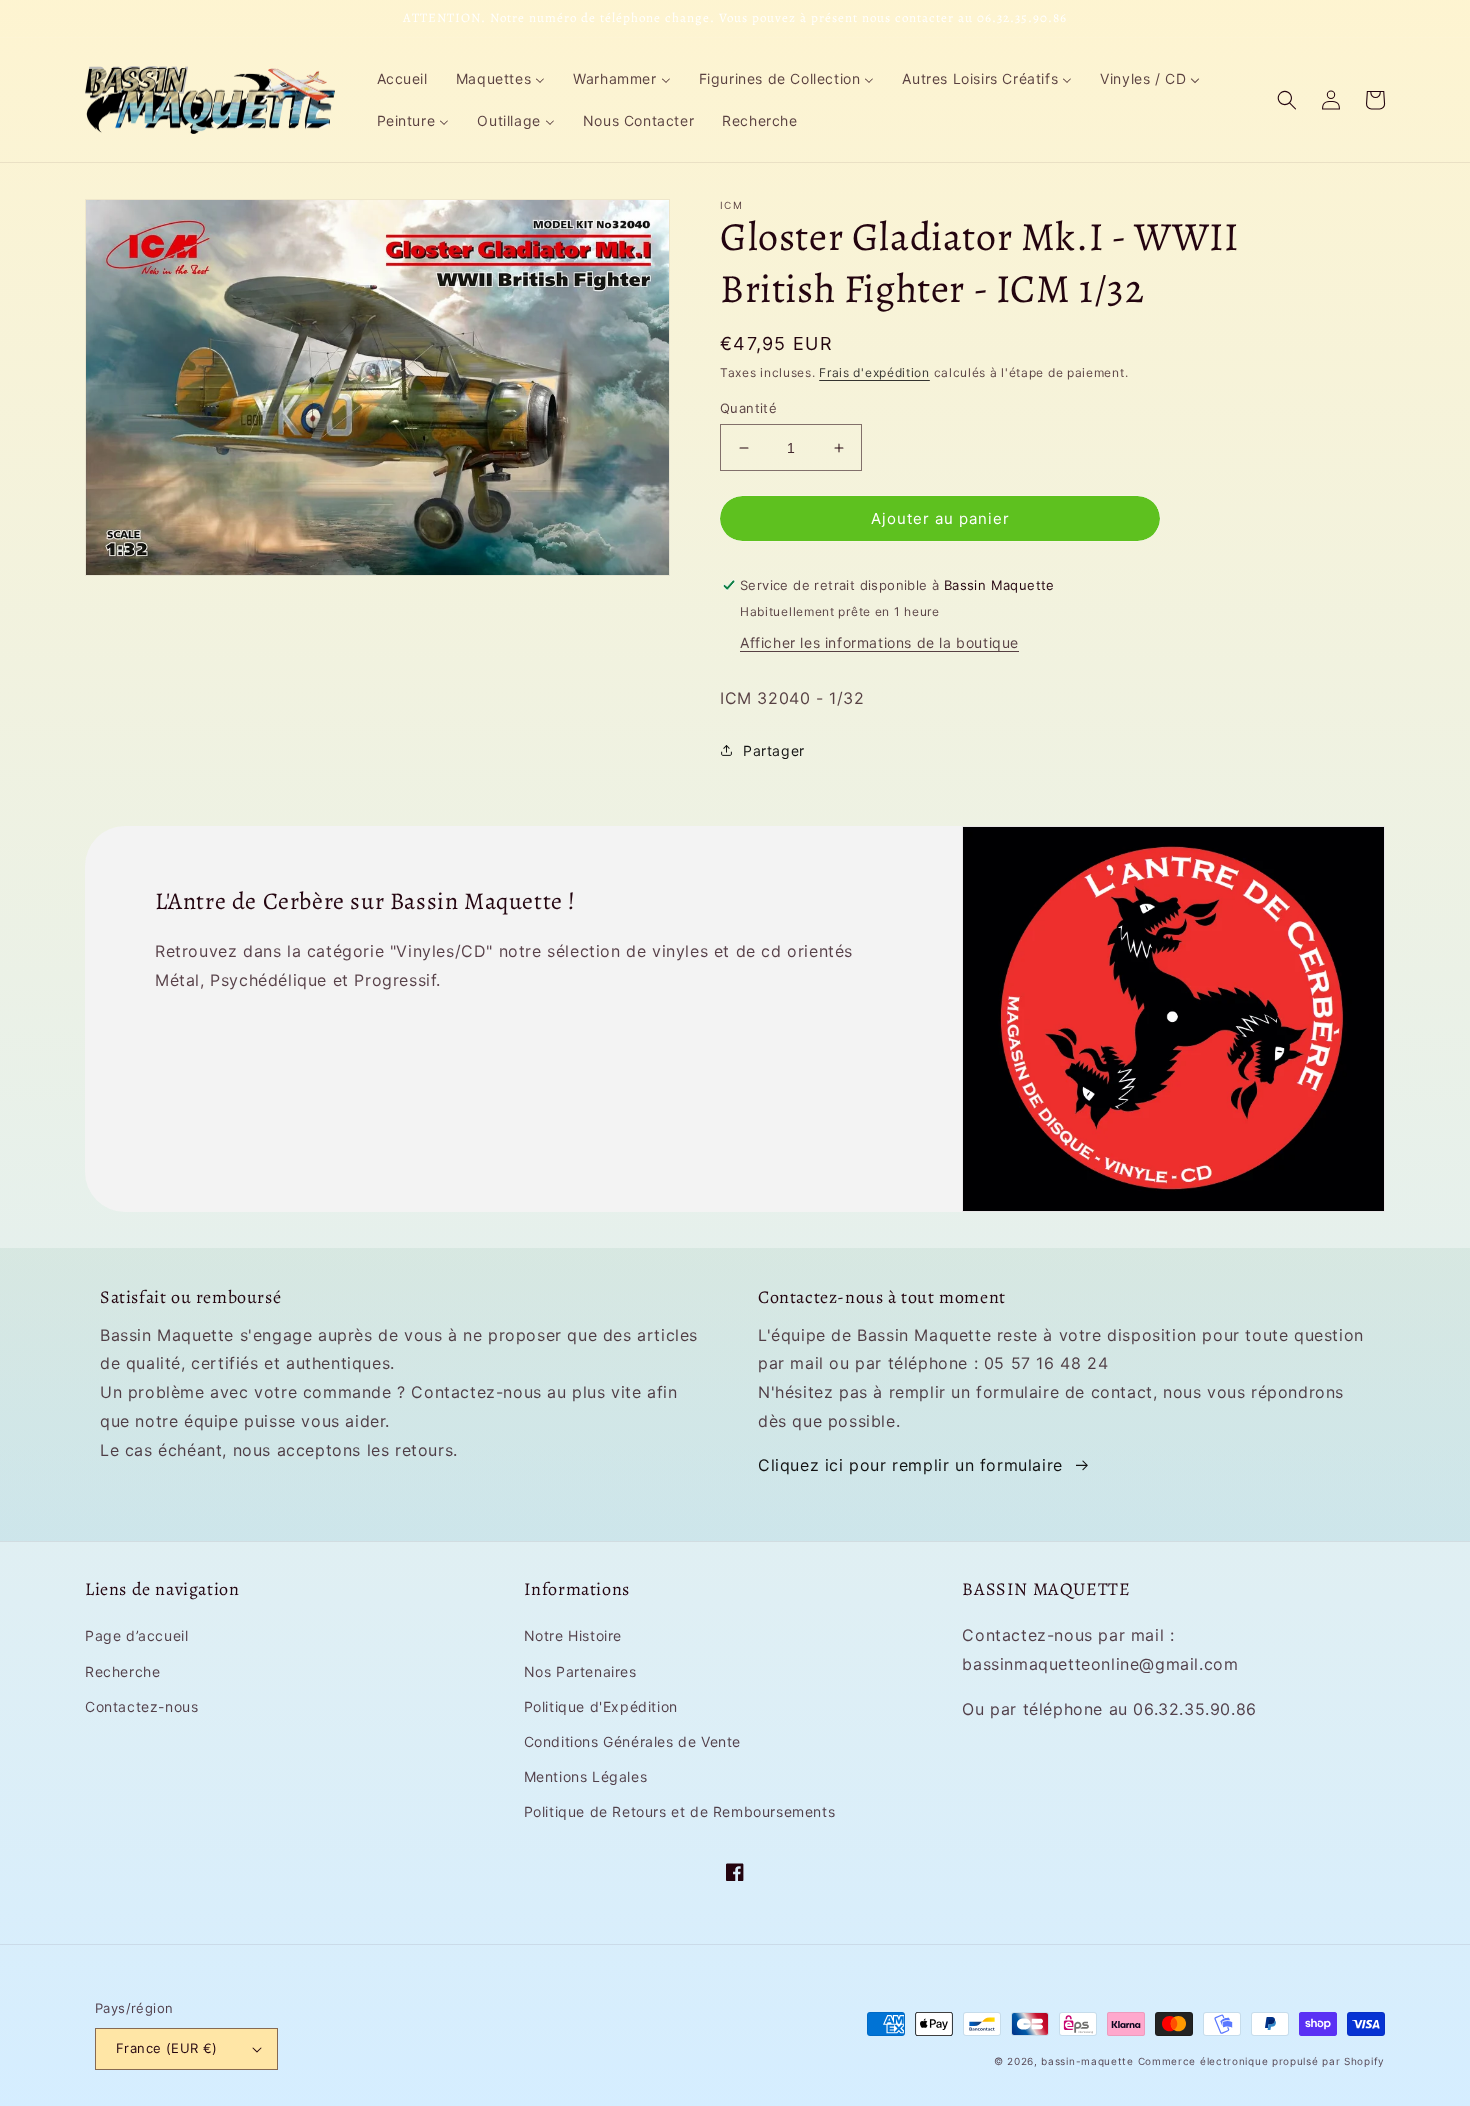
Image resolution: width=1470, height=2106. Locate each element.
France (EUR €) (167, 2048)
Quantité (748, 408)
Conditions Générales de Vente (632, 1741)
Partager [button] (774, 750)
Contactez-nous (141, 1706)
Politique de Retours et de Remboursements (680, 1811)
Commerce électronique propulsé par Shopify (1261, 2061)
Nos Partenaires (580, 1671)
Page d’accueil (136, 1635)
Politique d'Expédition (601, 1706)
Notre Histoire (573, 1635)
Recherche (122, 1671)
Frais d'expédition (874, 372)
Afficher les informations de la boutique (879, 642)
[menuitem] (402, 79)
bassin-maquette (1087, 2061)
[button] (1287, 100)
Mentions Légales (586, 1776)
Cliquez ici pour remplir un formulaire (910, 1465)
